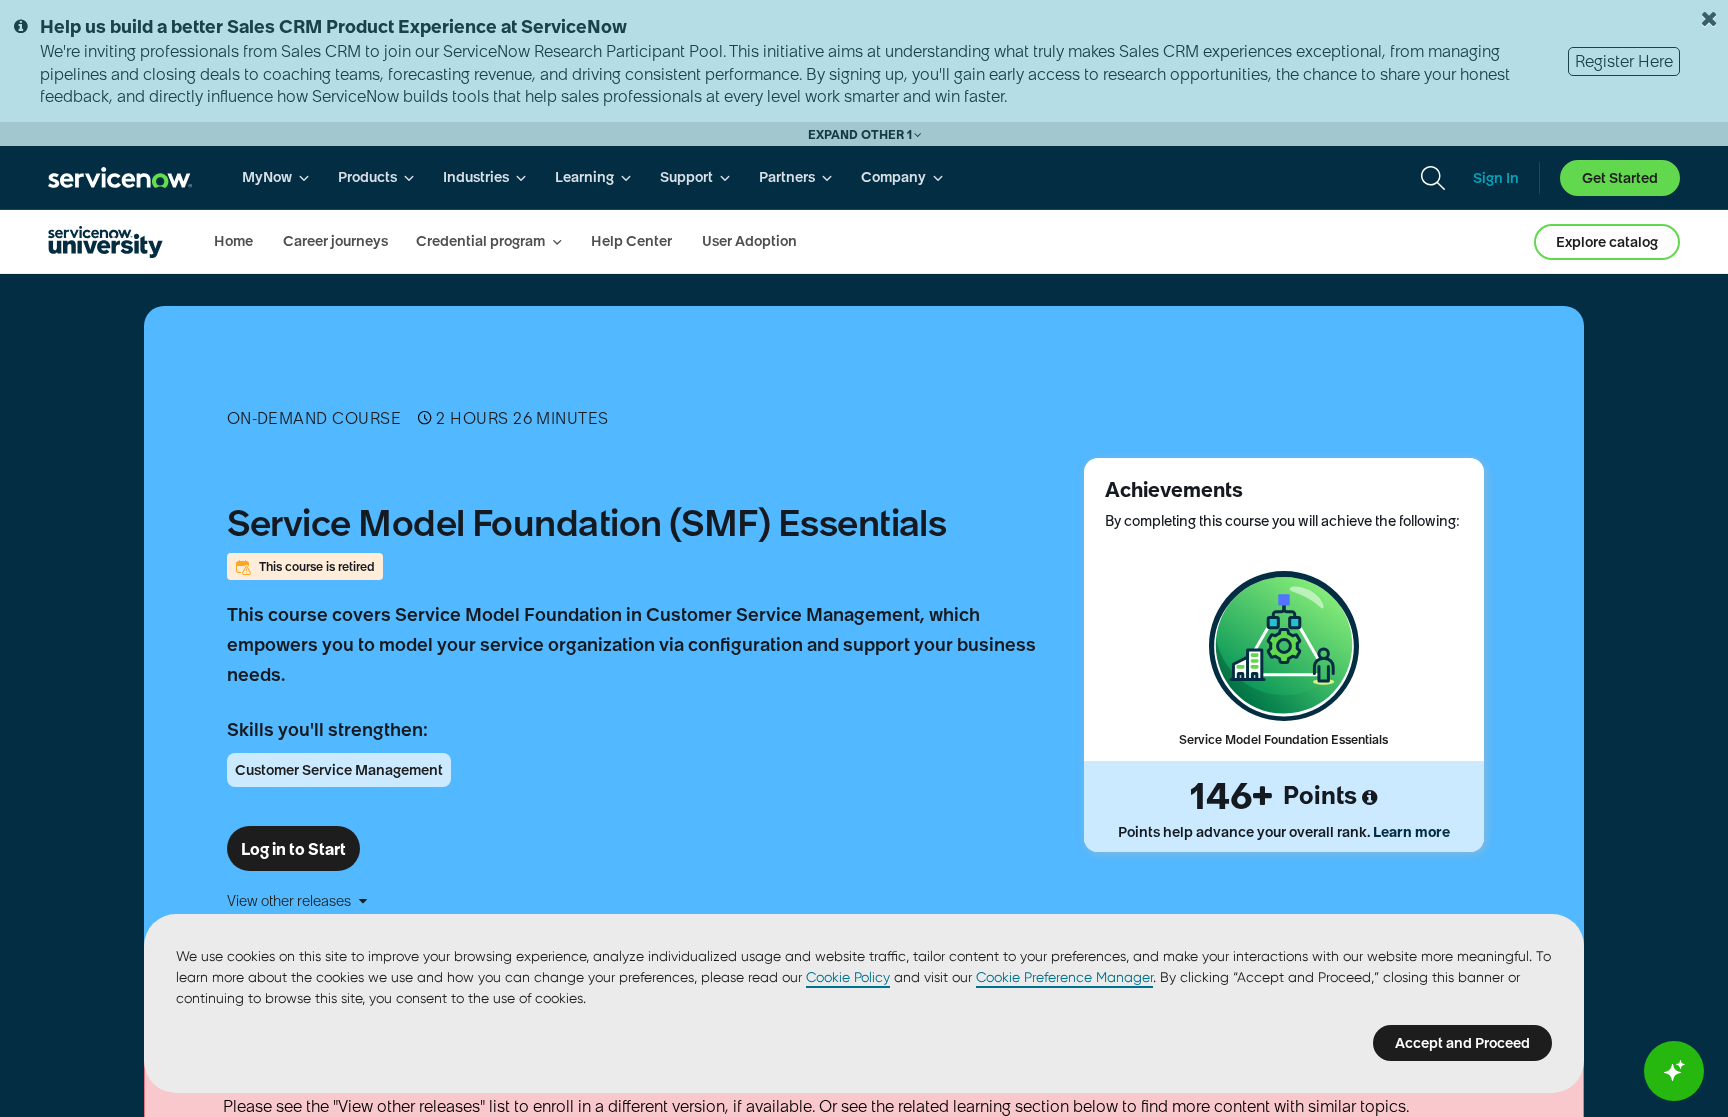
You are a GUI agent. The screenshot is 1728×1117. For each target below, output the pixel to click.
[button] (638, 901)
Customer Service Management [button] (339, 770)
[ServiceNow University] (105, 242)
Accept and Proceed (1462, 1043)
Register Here (1624, 61)
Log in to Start (293, 849)
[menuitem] (276, 177)
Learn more (1411, 832)
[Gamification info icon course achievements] (1369, 798)
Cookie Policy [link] (848, 977)
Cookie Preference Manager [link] (1064, 977)
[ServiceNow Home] (120, 177)
